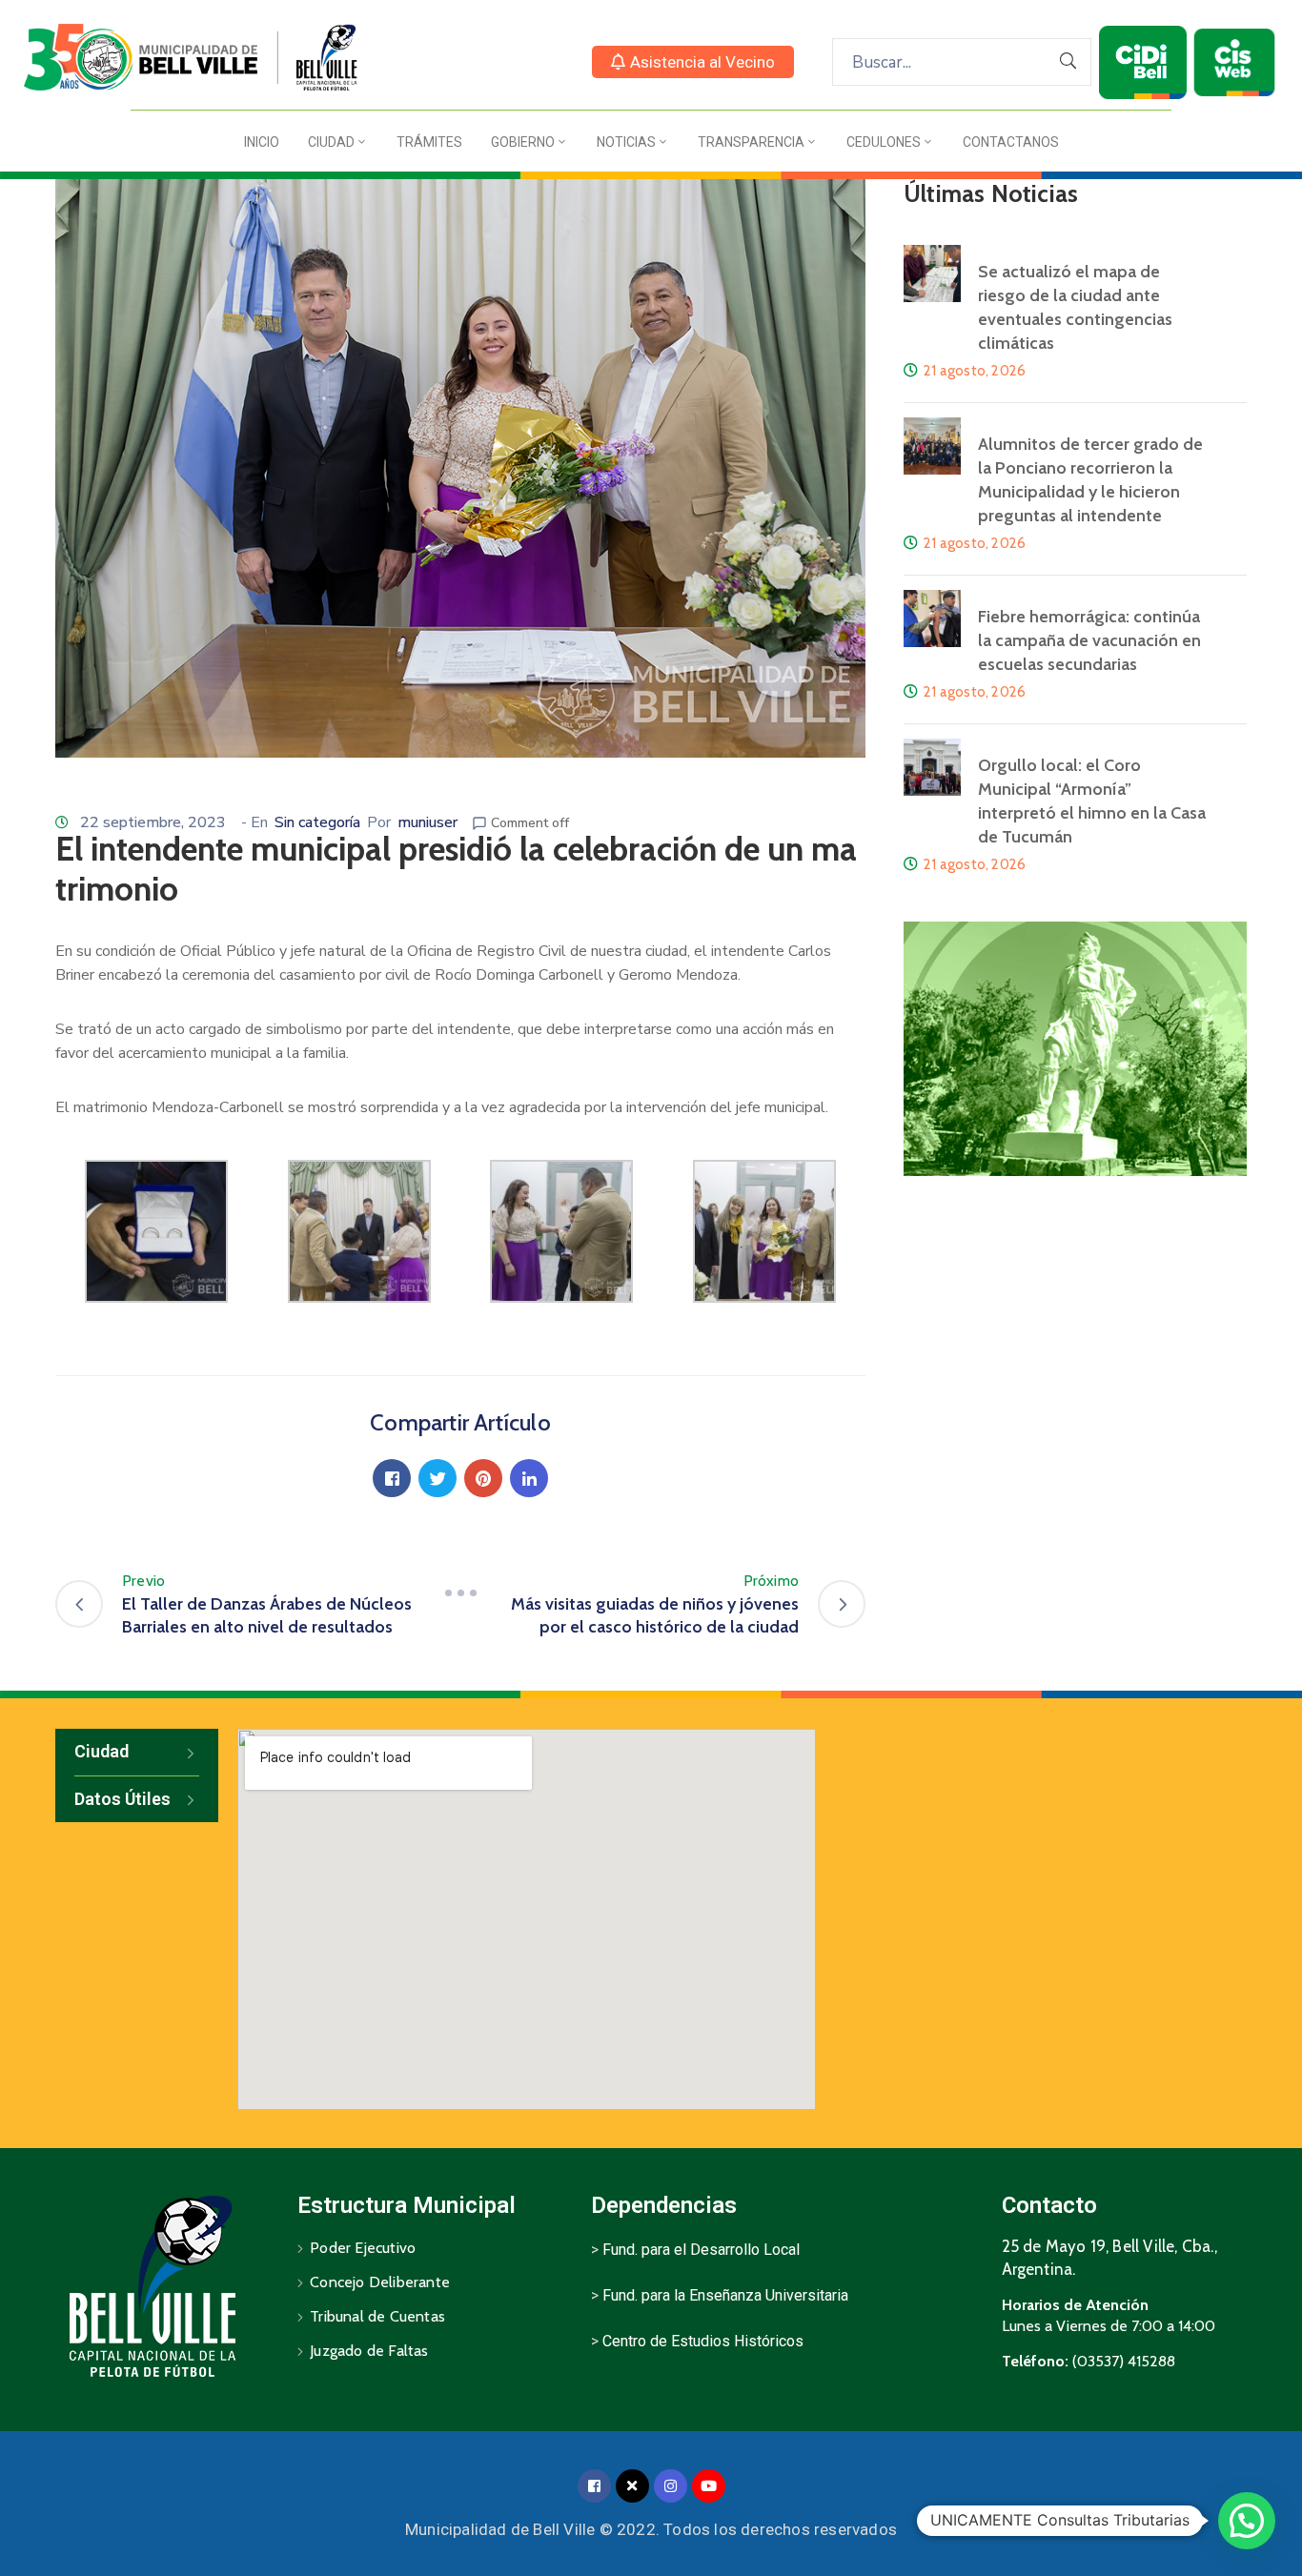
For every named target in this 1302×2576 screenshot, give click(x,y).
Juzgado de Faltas (369, 2351)
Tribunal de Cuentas (377, 2316)
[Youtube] (709, 2486)
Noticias (626, 142)
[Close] (632, 2486)
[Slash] (460, 1592)
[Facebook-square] (594, 2486)
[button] (693, 62)
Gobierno (523, 142)
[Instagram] (671, 2486)
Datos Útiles (122, 1799)
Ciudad (331, 142)
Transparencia (751, 142)
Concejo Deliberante (380, 2282)
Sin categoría (317, 822)
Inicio (262, 142)
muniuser (427, 822)
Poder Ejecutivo (363, 2248)
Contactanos (1011, 142)
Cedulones (884, 142)
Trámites (429, 142)
